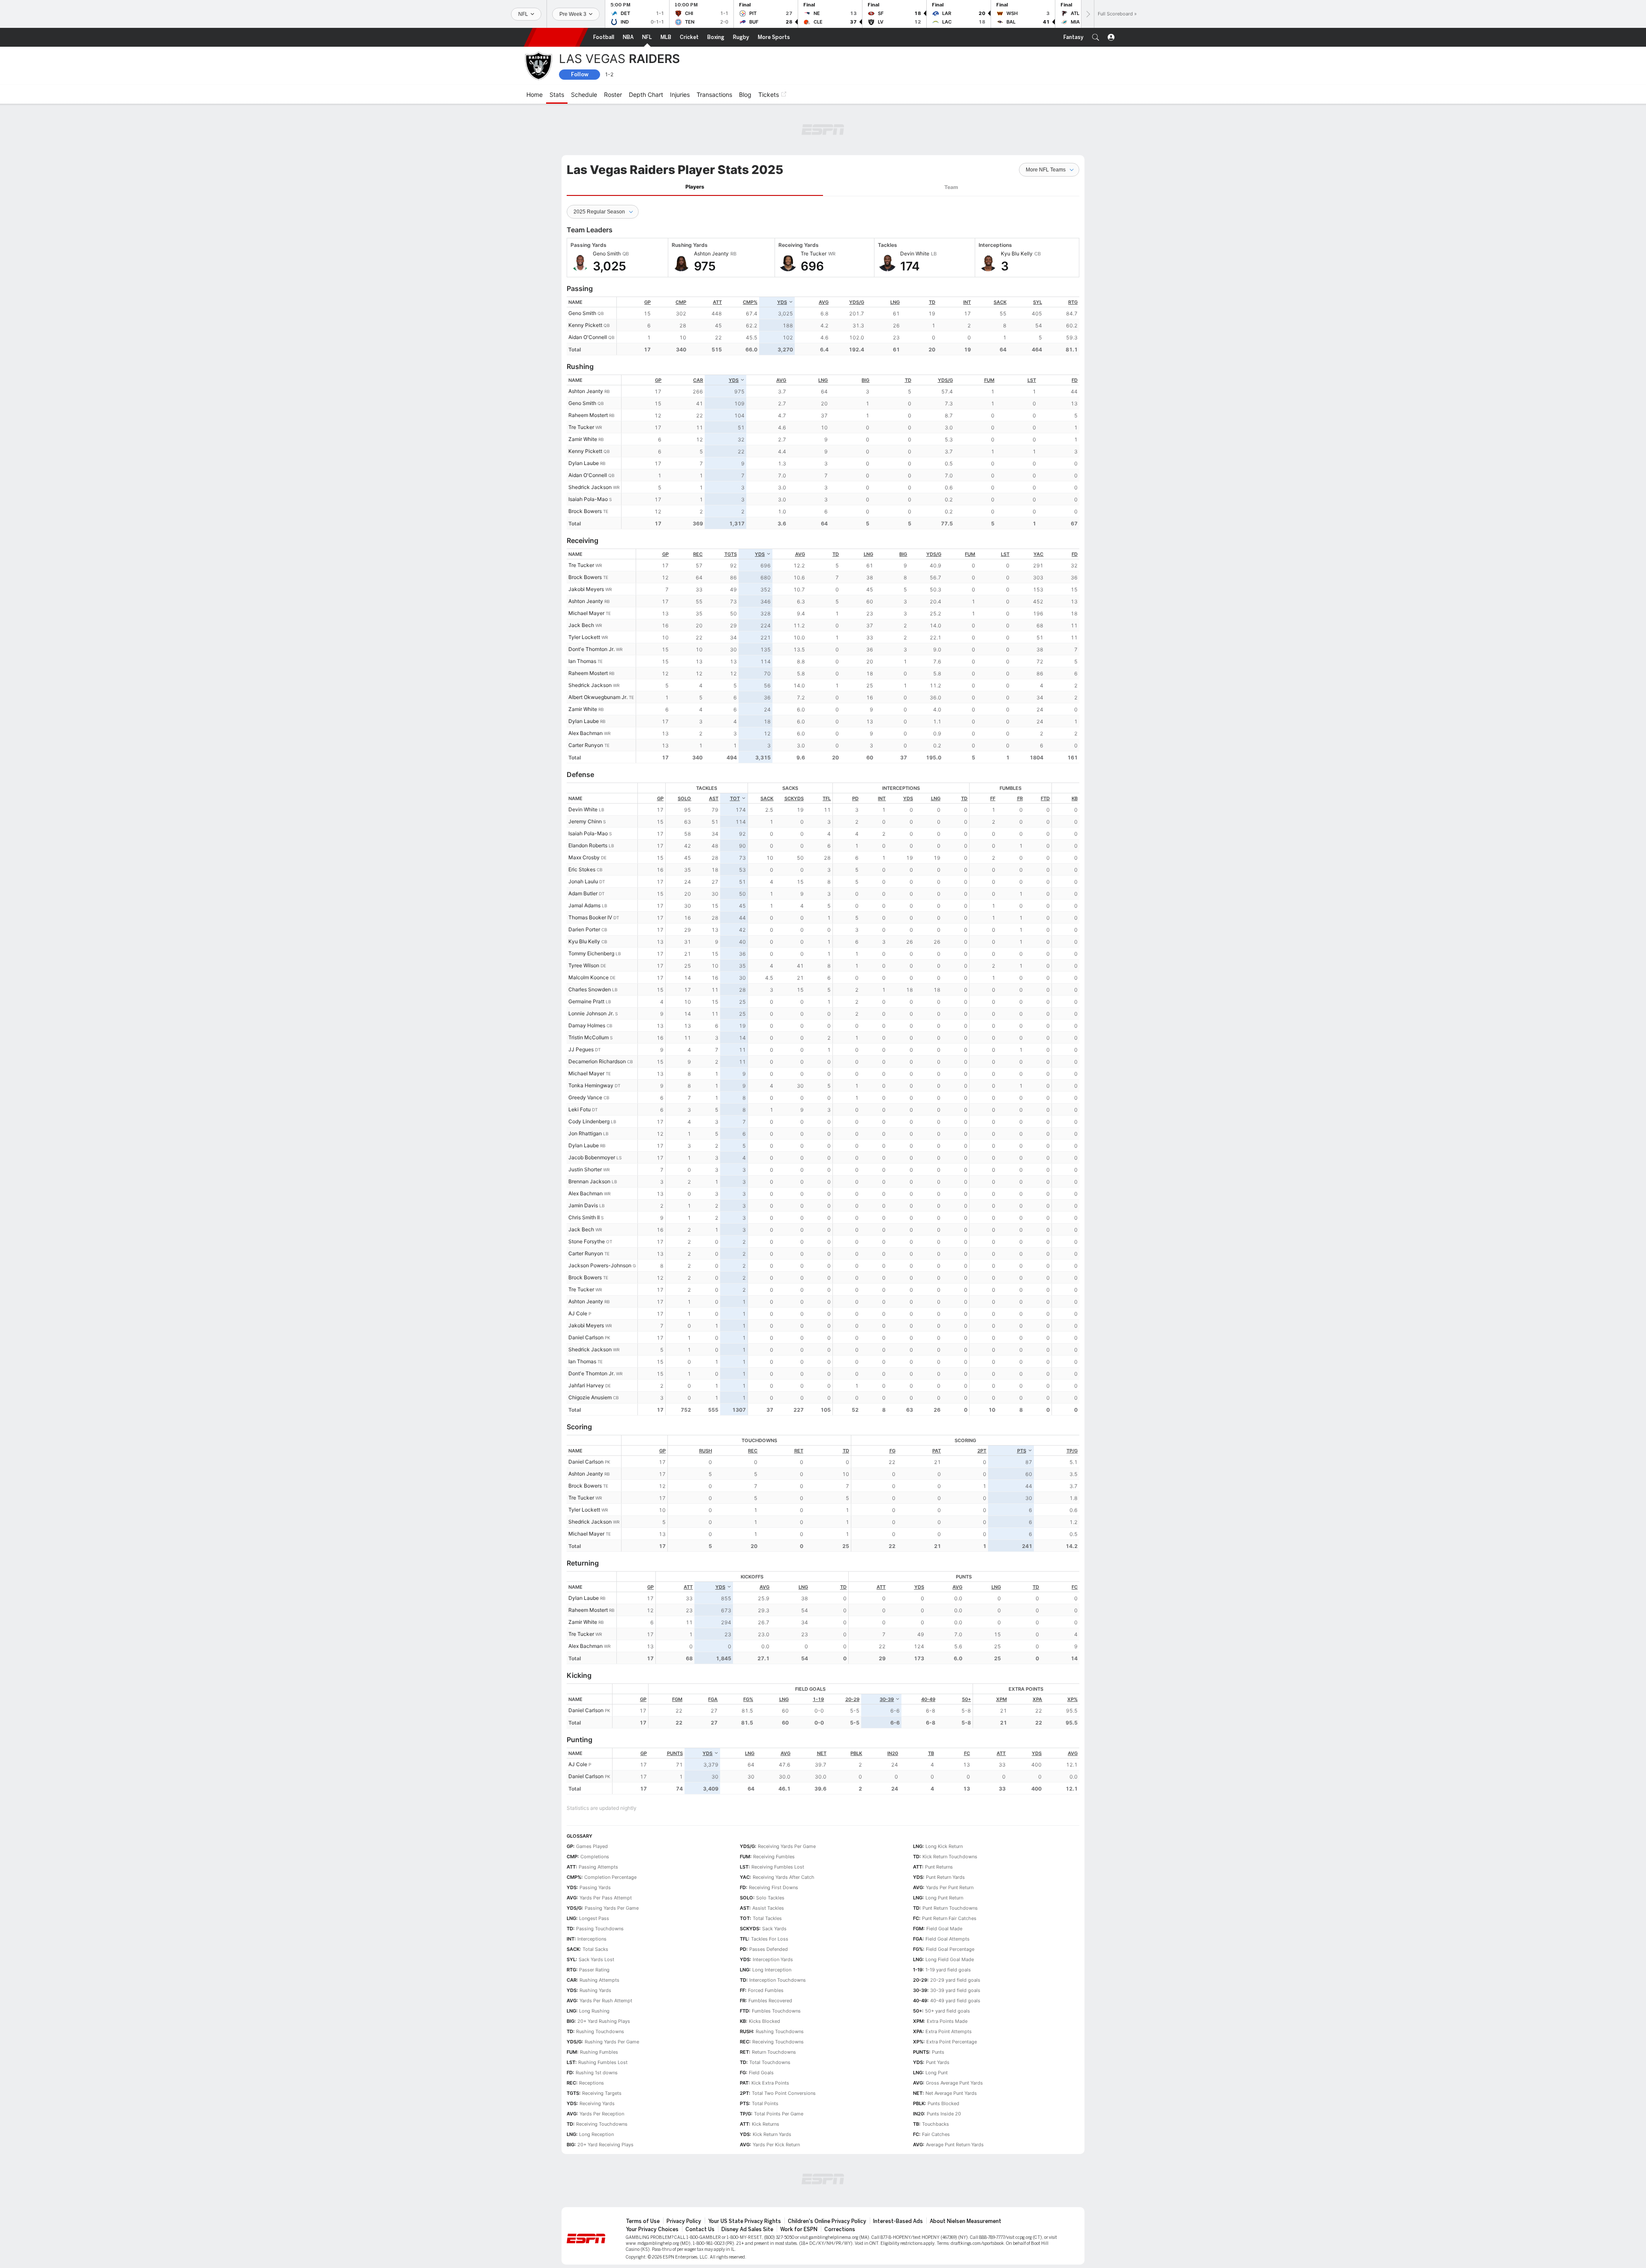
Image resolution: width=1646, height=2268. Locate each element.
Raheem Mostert (588, 368)
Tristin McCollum (589, 990)
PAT (937, 1404)
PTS (1022, 1404)
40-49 (928, 1652)
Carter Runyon (586, 698)
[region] (848, 279)
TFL (827, 751)
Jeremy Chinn (585, 774)
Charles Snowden (590, 942)
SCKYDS (794, 751)
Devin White (583, 762)
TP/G (1072, 1404)
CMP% (750, 255)
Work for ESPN (799, 2182)
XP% (1072, 1652)
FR (1020, 751)
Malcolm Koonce (589, 930)
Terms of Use (643, 2174)
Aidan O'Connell (588, 290)
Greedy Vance (585, 1050)
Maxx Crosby (584, 810)
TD (932, 255)
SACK (1000, 255)
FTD (1045, 751)
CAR (698, 333)
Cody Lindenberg (589, 1074)
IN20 (893, 1706)
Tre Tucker (581, 380)
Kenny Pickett (585, 278)
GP (647, 255)
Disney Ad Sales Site (747, 2182)
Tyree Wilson (584, 918)
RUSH (706, 1404)
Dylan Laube (584, 416)
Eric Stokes (582, 822)
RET (799, 1404)
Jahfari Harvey (586, 1338)
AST (714, 751)
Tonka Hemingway (591, 1038)
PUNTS (675, 1706)
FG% (748, 1652)
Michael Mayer (586, 566)
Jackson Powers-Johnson (600, 1218)
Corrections (840, 2182)
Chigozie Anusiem (590, 1350)
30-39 (887, 1652)
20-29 (852, 1652)
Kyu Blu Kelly (584, 894)
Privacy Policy (684, 2174)
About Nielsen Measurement (966, 2174)
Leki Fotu (580, 1062)
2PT (982, 1404)
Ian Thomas (582, 614)
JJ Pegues (581, 1002)
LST (1032, 333)
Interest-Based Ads (898, 2174)
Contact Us (700, 2182)
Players (695, 139)
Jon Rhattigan (585, 1086)
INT (967, 255)
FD (1075, 333)
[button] (1096, 37)
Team (951, 140)
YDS (782, 255)
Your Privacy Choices (652, 2182)
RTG (1073, 255)
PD (855, 751)
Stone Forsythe (587, 1194)
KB (1075, 751)
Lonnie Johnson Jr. (591, 966)
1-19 (818, 1652)
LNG (895, 255)
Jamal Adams (584, 858)
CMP (681, 255)
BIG (865, 333)
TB (931, 1706)
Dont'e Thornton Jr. (592, 602)
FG (892, 1404)
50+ (966, 1652)
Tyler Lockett (584, 590)
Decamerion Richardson (597, 1014)
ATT (717, 255)
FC (1075, 1540)
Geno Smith (582, 266)
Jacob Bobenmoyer (592, 1110)
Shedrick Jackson (590, 440)
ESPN (556, 37)
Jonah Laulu (583, 834)
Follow (580, 74)
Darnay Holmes (587, 978)
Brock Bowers (585, 464)
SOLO (684, 751)
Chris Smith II (584, 1170)
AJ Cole (578, 1266)
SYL (1038, 255)
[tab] (695, 140)
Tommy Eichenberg (591, 906)
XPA (1037, 1652)
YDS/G (857, 255)
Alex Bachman (586, 686)
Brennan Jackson (589, 1134)
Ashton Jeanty (586, 344)
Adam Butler (583, 846)
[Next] (1087, 14)
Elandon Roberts (588, 798)
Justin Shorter (585, 1122)
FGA (713, 1652)
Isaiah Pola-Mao (588, 452)
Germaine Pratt (586, 954)
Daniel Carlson (586, 1290)
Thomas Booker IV (590, 870)
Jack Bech (581, 578)
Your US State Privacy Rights (745, 2174)
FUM (989, 333)
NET (822, 1706)
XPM (1002, 1652)
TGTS (731, 507)
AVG (824, 255)
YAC (1038, 507)
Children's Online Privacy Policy (827, 2174)
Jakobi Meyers (586, 542)
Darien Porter (584, 882)
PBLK (856, 1706)
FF (993, 751)
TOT (735, 751)
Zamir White (583, 392)
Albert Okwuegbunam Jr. (598, 650)
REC (698, 507)
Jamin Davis (583, 1158)
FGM (677, 1652)
